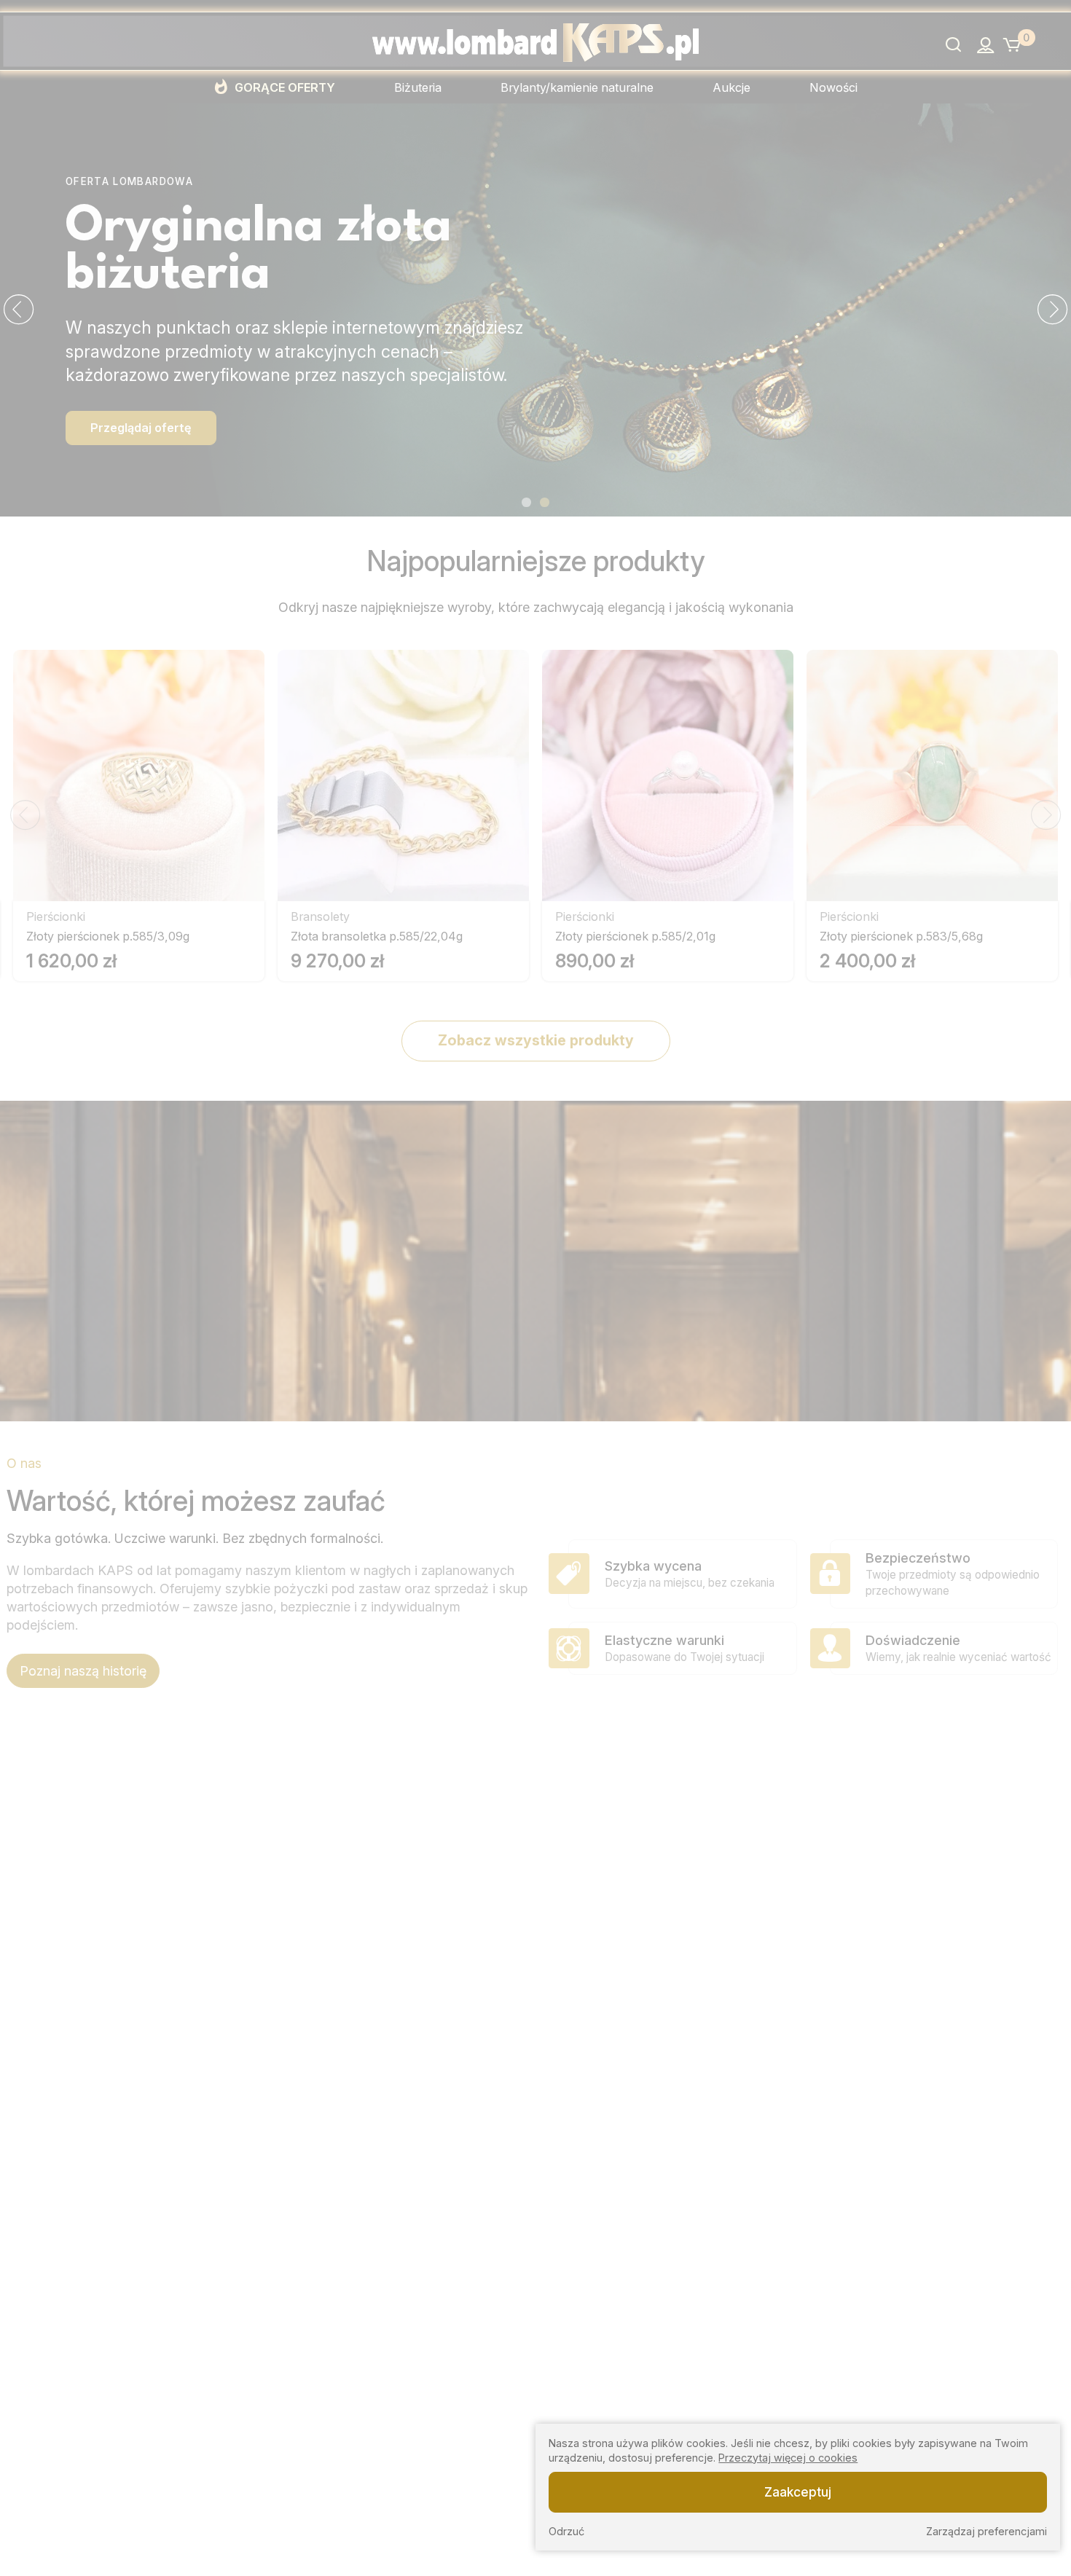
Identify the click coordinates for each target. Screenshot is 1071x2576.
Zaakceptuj (798, 2491)
